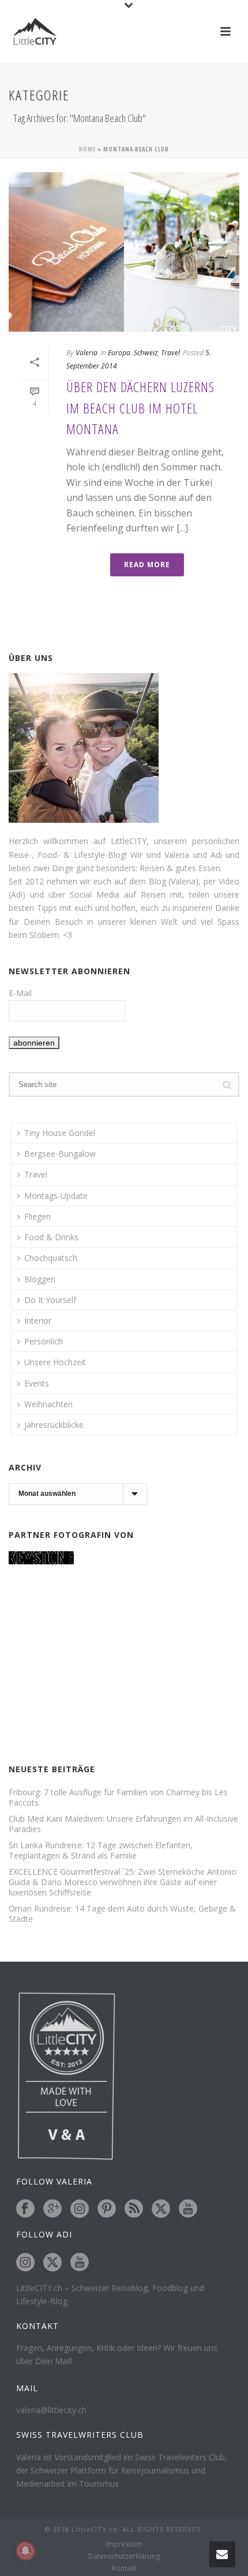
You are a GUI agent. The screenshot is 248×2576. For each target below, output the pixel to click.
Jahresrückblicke (54, 1425)
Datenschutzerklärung (124, 2556)
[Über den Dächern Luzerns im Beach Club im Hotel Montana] (124, 252)
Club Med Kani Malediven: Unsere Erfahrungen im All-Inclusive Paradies (123, 1824)
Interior (38, 1321)
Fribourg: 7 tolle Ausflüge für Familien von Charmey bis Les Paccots (118, 1798)
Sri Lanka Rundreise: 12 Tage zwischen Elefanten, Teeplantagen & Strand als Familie (101, 1851)
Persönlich (44, 1341)
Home (87, 149)
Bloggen (40, 1279)
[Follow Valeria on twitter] (161, 2209)
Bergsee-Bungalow (60, 1154)
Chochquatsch (51, 1258)
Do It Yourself (50, 1300)
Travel (170, 353)
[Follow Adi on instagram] (25, 2263)
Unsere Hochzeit (55, 1362)
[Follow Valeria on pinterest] (107, 2209)
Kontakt (124, 2569)
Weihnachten (48, 1404)
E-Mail (20, 993)
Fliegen (37, 1216)
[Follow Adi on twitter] (52, 2263)
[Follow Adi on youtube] (80, 2263)
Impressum (124, 2544)
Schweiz (146, 353)
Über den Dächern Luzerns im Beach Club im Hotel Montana (140, 408)
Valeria (87, 353)
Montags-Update (56, 1196)
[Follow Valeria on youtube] (188, 2209)
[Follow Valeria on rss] (134, 2209)
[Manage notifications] (25, 2551)
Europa (119, 353)
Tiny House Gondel (60, 1133)
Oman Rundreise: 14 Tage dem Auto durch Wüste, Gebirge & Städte (122, 1914)
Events (37, 1383)
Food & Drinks (51, 1237)
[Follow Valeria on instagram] (80, 2209)
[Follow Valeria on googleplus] (52, 2209)
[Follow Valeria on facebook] (25, 2209)
